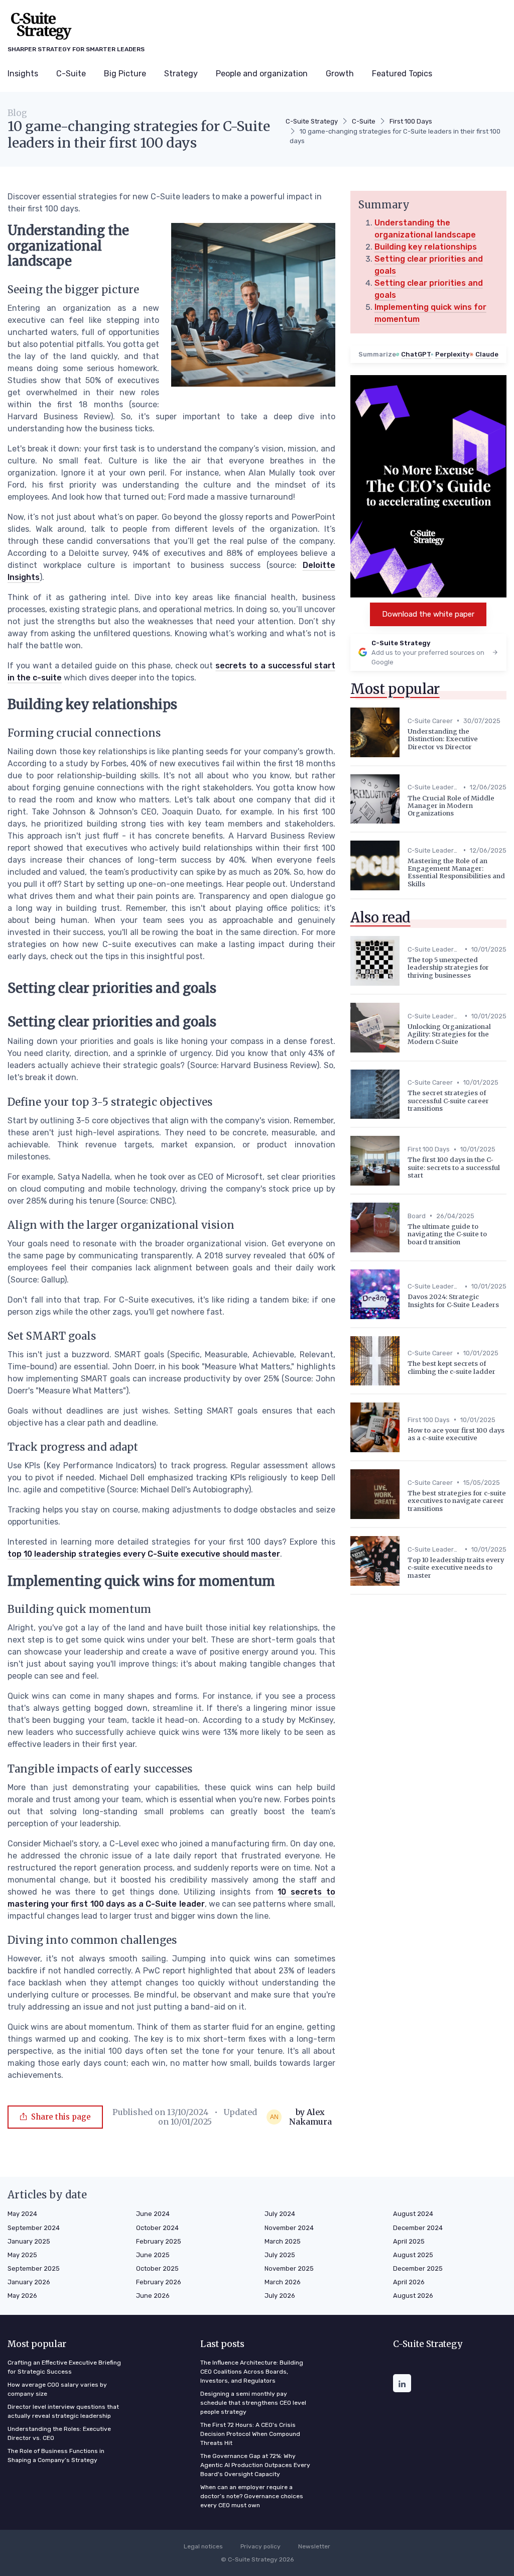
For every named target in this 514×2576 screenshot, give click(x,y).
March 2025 (283, 2241)
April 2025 (409, 2241)
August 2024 (413, 2214)
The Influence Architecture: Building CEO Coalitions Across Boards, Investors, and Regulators (252, 2372)
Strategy (181, 74)
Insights (23, 74)
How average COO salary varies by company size (57, 2389)
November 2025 (289, 2268)
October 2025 (157, 2268)
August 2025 (413, 2255)
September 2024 (34, 2228)
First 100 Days (411, 121)
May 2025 (22, 2255)
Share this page (61, 2117)
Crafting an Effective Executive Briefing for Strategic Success (64, 2367)
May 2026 (22, 2296)
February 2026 (159, 2282)
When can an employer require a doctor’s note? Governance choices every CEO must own (252, 2496)
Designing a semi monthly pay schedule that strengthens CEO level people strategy (253, 2403)
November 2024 (289, 2228)
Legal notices (203, 2546)
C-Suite (71, 74)
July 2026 (280, 2296)
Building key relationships (426, 247)
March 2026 (283, 2282)
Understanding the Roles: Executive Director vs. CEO (59, 2433)
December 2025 (418, 2268)
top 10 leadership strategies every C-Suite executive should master (144, 1554)
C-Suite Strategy (312, 121)
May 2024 (22, 2214)
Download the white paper (428, 614)
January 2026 (29, 2282)
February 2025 (159, 2241)
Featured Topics (402, 74)
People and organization (262, 74)
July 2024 (280, 2214)
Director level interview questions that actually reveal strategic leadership (63, 2411)
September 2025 (34, 2268)
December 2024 (418, 2228)
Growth (340, 74)
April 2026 (409, 2282)
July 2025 (280, 2255)
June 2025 (153, 2255)
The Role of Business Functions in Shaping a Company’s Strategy (56, 2455)
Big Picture (125, 74)
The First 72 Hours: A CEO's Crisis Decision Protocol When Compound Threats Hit (250, 2434)
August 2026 (413, 2296)
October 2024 (157, 2228)
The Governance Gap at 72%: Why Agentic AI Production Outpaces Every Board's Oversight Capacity (255, 2465)
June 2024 (153, 2214)
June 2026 (153, 2296)
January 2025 (29, 2241)
